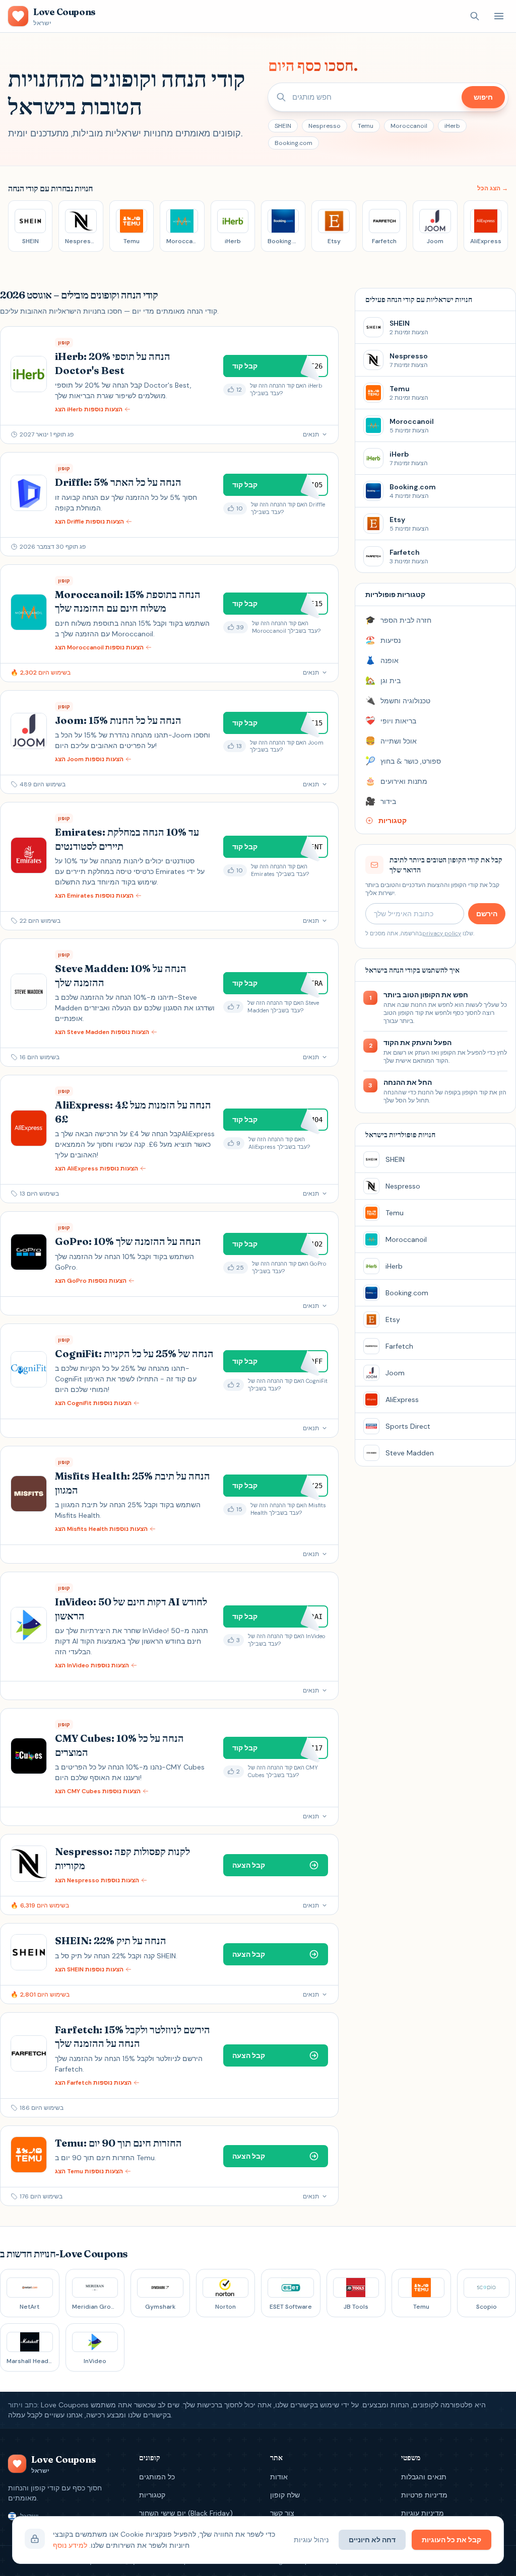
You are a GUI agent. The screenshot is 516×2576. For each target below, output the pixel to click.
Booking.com (294, 143)
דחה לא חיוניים (372, 2540)
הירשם (487, 914)
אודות (279, 2477)
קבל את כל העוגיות (451, 2540)
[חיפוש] (475, 16)
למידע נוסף (70, 2545)
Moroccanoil (409, 126)
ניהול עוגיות (311, 2540)
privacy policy (442, 933)
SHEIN (283, 126)
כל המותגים (157, 2477)
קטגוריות (152, 2495)
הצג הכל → (493, 188)
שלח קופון (285, 2495)
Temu (366, 126)
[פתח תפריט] (499, 16)
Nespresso (325, 126)
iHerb (452, 126)
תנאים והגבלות (424, 2477)
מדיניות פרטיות (424, 2495)
